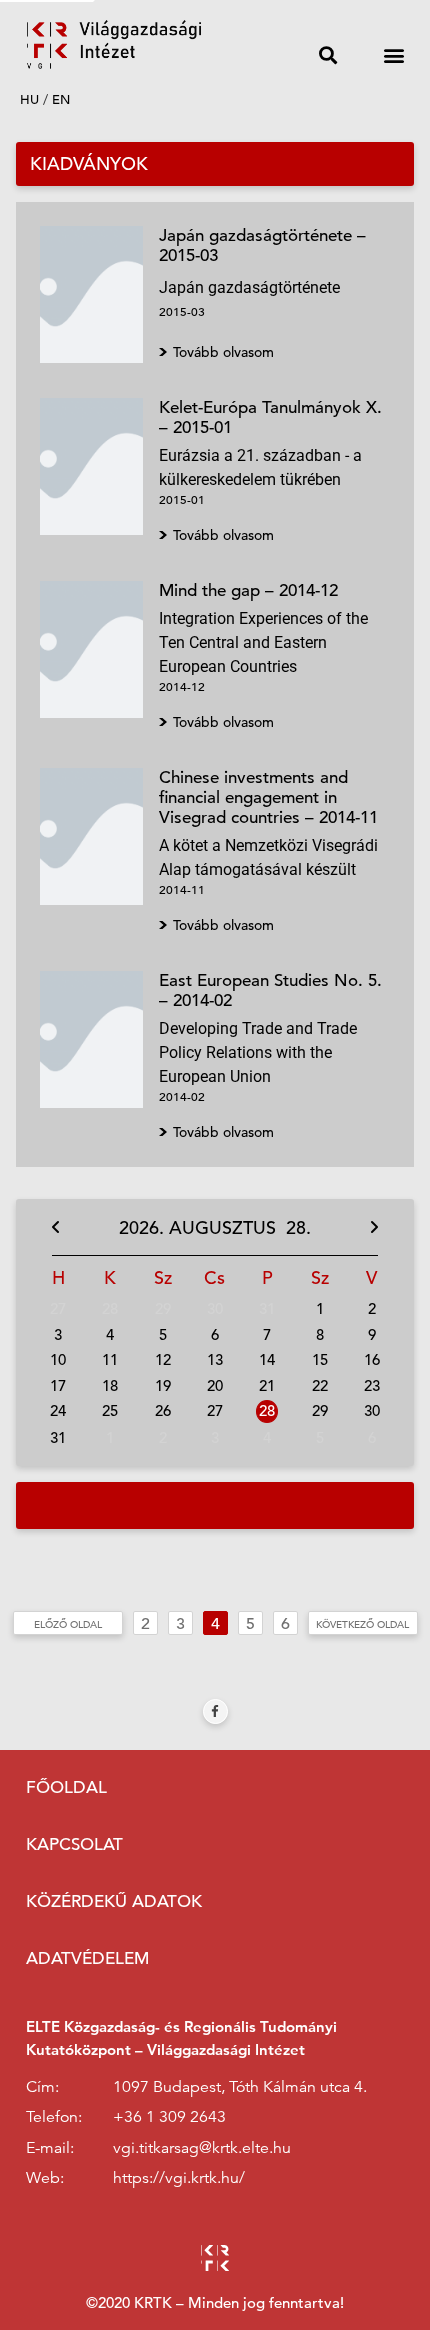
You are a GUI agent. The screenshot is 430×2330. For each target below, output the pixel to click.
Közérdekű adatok (114, 1901)
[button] (327, 54)
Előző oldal (68, 1624)
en (61, 99)
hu (29, 99)
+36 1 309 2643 (169, 2117)
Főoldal (66, 1787)
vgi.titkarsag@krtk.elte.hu (202, 2148)
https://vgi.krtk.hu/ (179, 2178)
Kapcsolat (74, 1844)
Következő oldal (362, 1624)
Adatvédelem (87, 1958)
